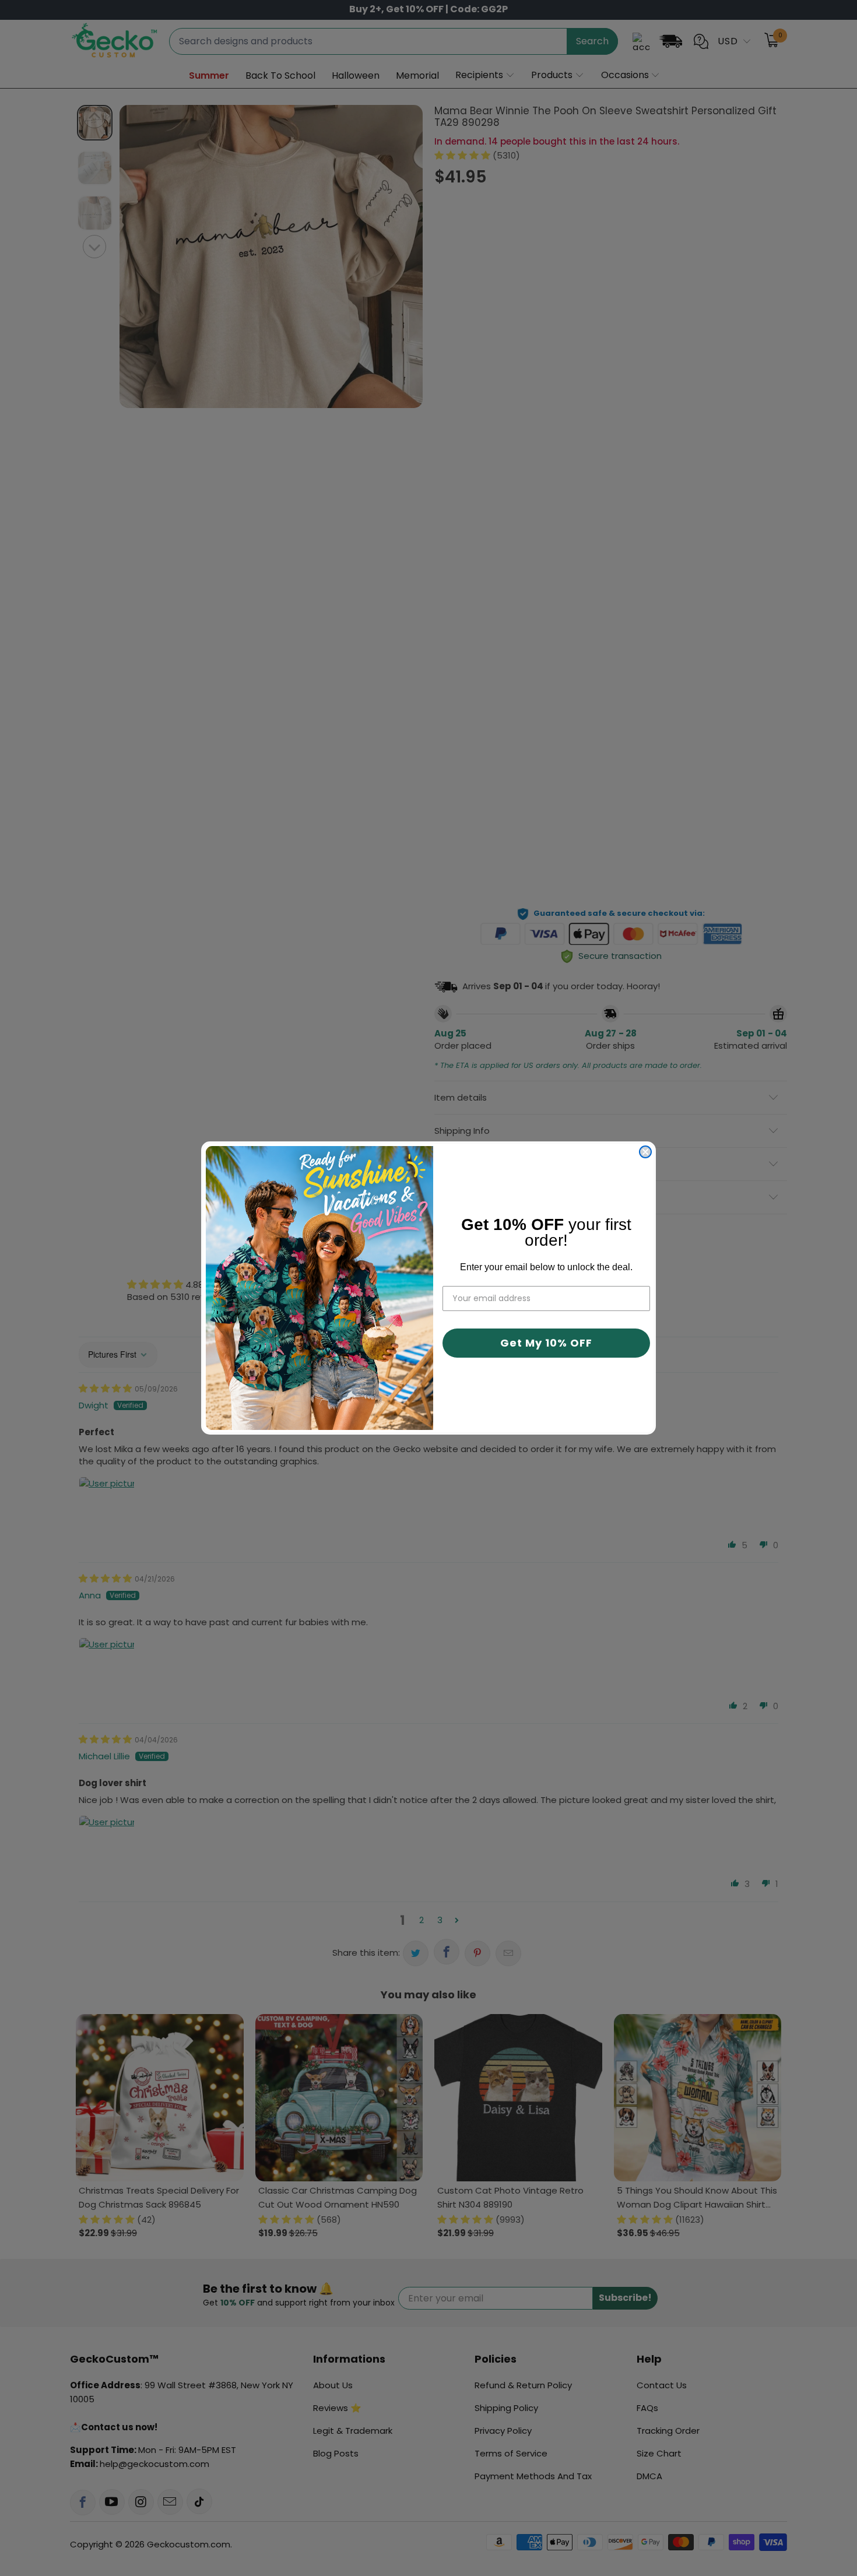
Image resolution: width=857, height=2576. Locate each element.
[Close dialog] (645, 1152)
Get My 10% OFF (546, 1343)
